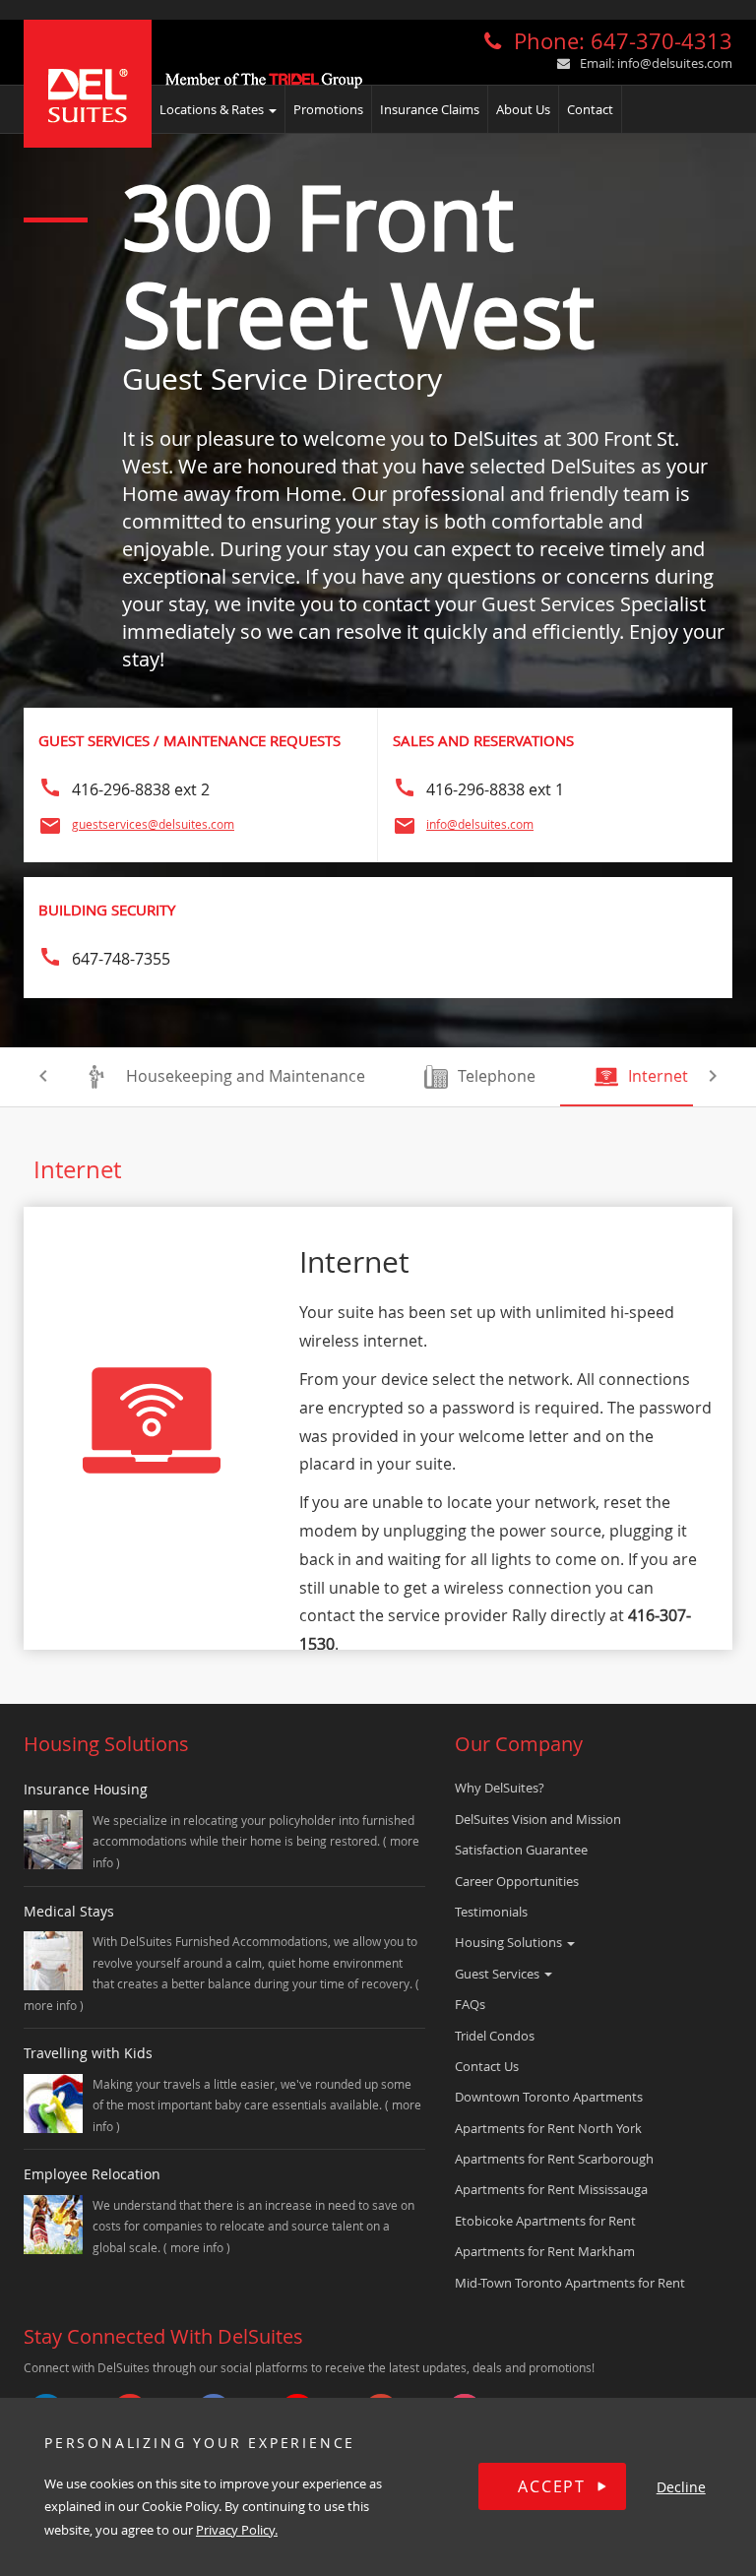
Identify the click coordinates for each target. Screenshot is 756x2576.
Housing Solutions (510, 1942)
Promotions (328, 109)
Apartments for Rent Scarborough (554, 2159)
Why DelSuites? (500, 1788)
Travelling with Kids (88, 2053)
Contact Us (487, 2066)
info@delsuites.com (675, 63)
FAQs (470, 2004)
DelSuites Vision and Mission (538, 1819)
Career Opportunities (517, 1881)
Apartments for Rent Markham (545, 2251)
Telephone (497, 1076)
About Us (523, 109)
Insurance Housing (86, 1789)
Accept (552, 2486)
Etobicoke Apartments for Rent (545, 2221)
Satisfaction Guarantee (521, 1850)
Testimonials (491, 1912)
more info (52, 2005)
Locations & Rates (213, 109)
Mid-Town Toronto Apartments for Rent (570, 2283)
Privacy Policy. (237, 2530)
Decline (681, 2487)
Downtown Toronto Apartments (549, 2097)
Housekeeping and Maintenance (246, 1076)
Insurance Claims (430, 109)
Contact (590, 109)
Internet (658, 1076)
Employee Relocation (92, 2174)
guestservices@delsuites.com (153, 824)
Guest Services (499, 1974)
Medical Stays (69, 1911)
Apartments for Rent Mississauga (551, 2189)
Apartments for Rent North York (548, 2128)
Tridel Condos (495, 2036)
